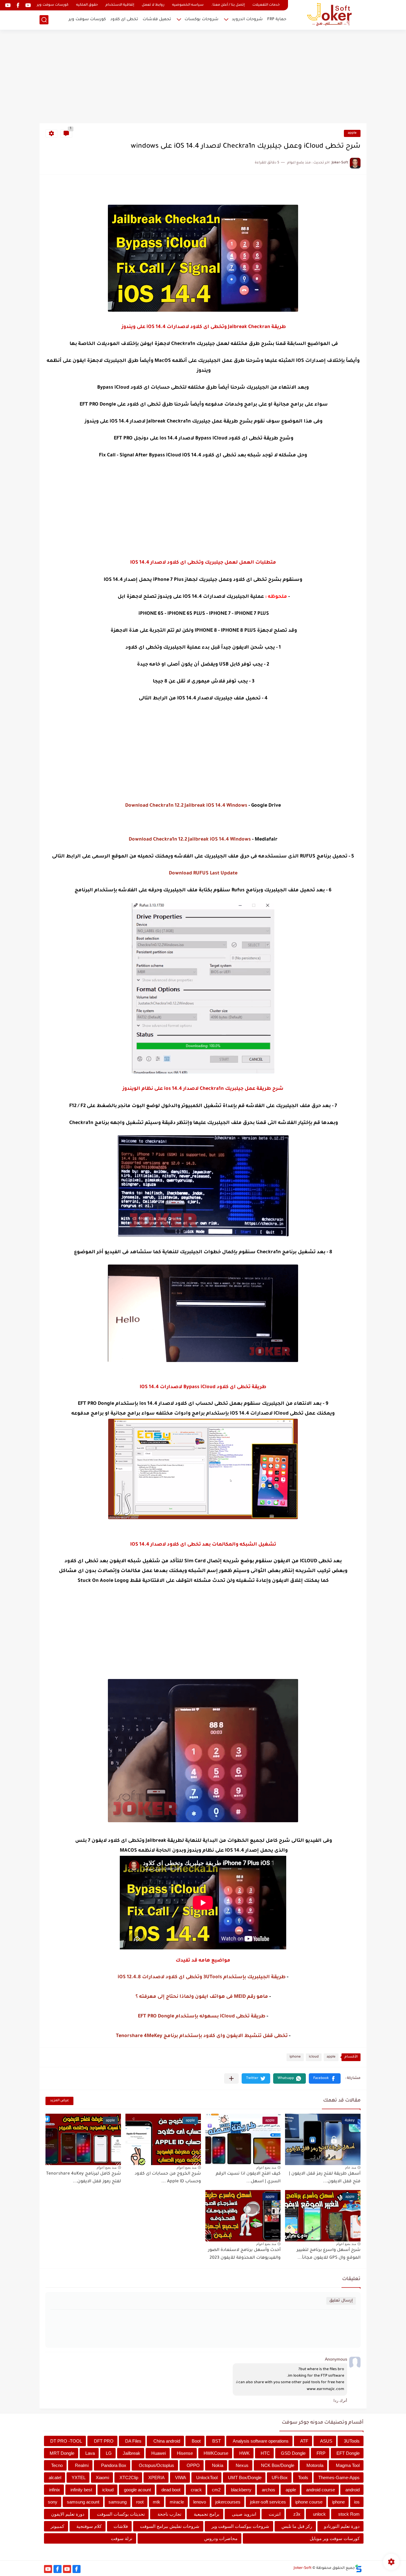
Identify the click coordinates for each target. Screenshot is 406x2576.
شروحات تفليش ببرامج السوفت (170, 2526)
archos (269, 2490)
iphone (295, 2057)
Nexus (242, 2465)
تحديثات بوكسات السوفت (121, 2514)
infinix (55, 2490)
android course (321, 2490)
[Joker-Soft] (329, 14)
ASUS (326, 2441)
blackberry (241, 2490)
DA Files (133, 2441)
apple (352, 133)
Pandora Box (114, 2465)
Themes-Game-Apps (339, 2478)
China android (167, 2441)
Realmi (82, 2465)
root (140, 2502)
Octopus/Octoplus (156, 2465)
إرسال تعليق (341, 2301)
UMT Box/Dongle (245, 2478)
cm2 (216, 2490)
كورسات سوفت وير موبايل (335, 2538)
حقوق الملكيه (87, 5)
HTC (265, 2453)
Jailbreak (132, 2453)
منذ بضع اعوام (266, 2167)
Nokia (218, 2465)
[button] (325, 2078)
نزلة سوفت (122, 2538)
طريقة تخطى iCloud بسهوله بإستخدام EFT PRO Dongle (202, 2017)
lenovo (200, 2502)
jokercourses (228, 2502)
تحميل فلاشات (157, 19)
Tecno (57, 2465)
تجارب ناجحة (169, 2514)
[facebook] (18, 5)
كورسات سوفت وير (53, 5)
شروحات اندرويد (247, 19)
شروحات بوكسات (202, 19)
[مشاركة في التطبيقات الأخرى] (231, 2078)
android (353, 2490)
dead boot (171, 2490)
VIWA (181, 2478)
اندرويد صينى (244, 2514)
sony (53, 2502)
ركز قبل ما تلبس (297, 2526)
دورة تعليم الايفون (68, 2514)
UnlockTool (207, 2478)
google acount (137, 2490)
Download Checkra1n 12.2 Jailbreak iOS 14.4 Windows (186, 806)
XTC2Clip (129, 2478)
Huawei (159, 2453)
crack (196, 2490)
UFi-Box (280, 2478)
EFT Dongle (348, 2453)
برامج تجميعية (207, 2514)
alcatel (55, 2478)
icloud (314, 2057)
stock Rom (349, 2514)
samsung (118, 2502)
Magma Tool (348, 2465)
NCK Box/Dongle (278, 2465)
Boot (196, 2441)
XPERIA (156, 2478)
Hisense (185, 2453)
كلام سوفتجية (89, 2526)
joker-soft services (268, 2502)
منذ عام (351, 2167)
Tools (303, 2478)
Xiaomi (102, 2478)
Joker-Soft (303, 2568)
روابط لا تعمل (153, 5)
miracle (177, 2502)
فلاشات (121, 2526)
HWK (244, 2453)
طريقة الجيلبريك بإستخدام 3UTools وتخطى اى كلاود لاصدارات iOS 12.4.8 (202, 1977)
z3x (297, 2514)
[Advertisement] (203, 77)
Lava (90, 2453)
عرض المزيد (59, 2101)
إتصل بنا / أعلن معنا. (228, 5)
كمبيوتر (57, 2526)
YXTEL (79, 2478)
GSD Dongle (293, 2453)
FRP (321, 2453)
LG (109, 2453)
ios (357, 2502)
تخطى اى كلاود (124, 19)
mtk (156, 2502)
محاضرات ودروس (221, 2538)
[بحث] (44, 20)
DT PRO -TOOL (66, 2441)
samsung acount (83, 2502)
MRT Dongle (62, 2453)
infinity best (81, 2490)
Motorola (315, 2465)
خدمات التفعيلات (266, 5)
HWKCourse (216, 2453)
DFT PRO (104, 2441)
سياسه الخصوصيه (188, 5)
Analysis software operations (261, 2441)
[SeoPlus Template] (358, 2568)
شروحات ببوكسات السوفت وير (240, 2526)
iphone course (309, 2502)
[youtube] (28, 5)
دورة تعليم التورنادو (342, 2526)
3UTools (352, 2441)
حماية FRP (277, 19)
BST (217, 2441)
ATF (304, 2441)
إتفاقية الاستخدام (120, 5)
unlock (319, 2514)
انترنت (275, 2514)
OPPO (193, 2465)
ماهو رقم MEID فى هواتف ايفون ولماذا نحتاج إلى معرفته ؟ (202, 1997)
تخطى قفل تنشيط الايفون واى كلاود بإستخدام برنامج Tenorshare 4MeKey (202, 2036)
